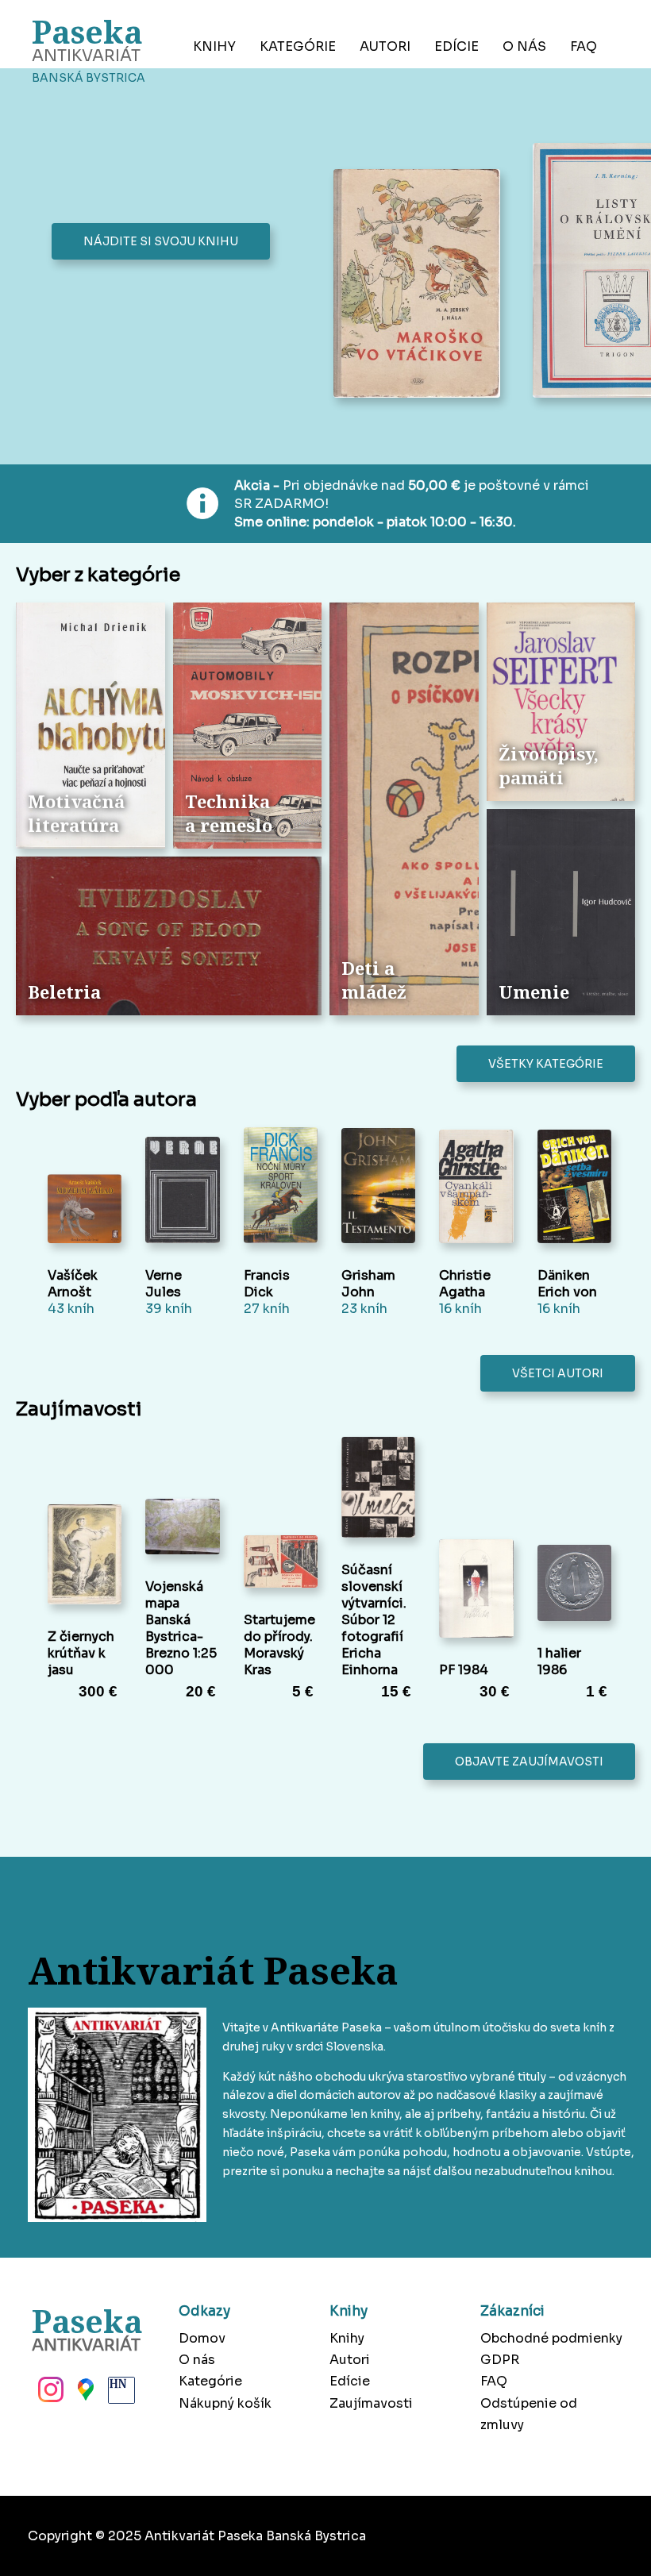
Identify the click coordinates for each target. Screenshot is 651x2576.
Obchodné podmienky (551, 2338)
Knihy (214, 46)
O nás (524, 46)
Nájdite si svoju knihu (161, 241)
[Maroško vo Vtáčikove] (421, 285)
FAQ (584, 46)
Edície (456, 46)
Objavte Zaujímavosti (529, 1762)
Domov (202, 2338)
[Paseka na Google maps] (84, 2394)
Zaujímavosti (371, 2403)
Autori (385, 46)
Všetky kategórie (546, 1064)
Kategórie (298, 46)
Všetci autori (558, 1373)
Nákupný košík (225, 2403)
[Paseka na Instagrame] (49, 2394)
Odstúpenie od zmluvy (529, 2414)
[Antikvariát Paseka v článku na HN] (120, 2394)
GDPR (500, 2360)
